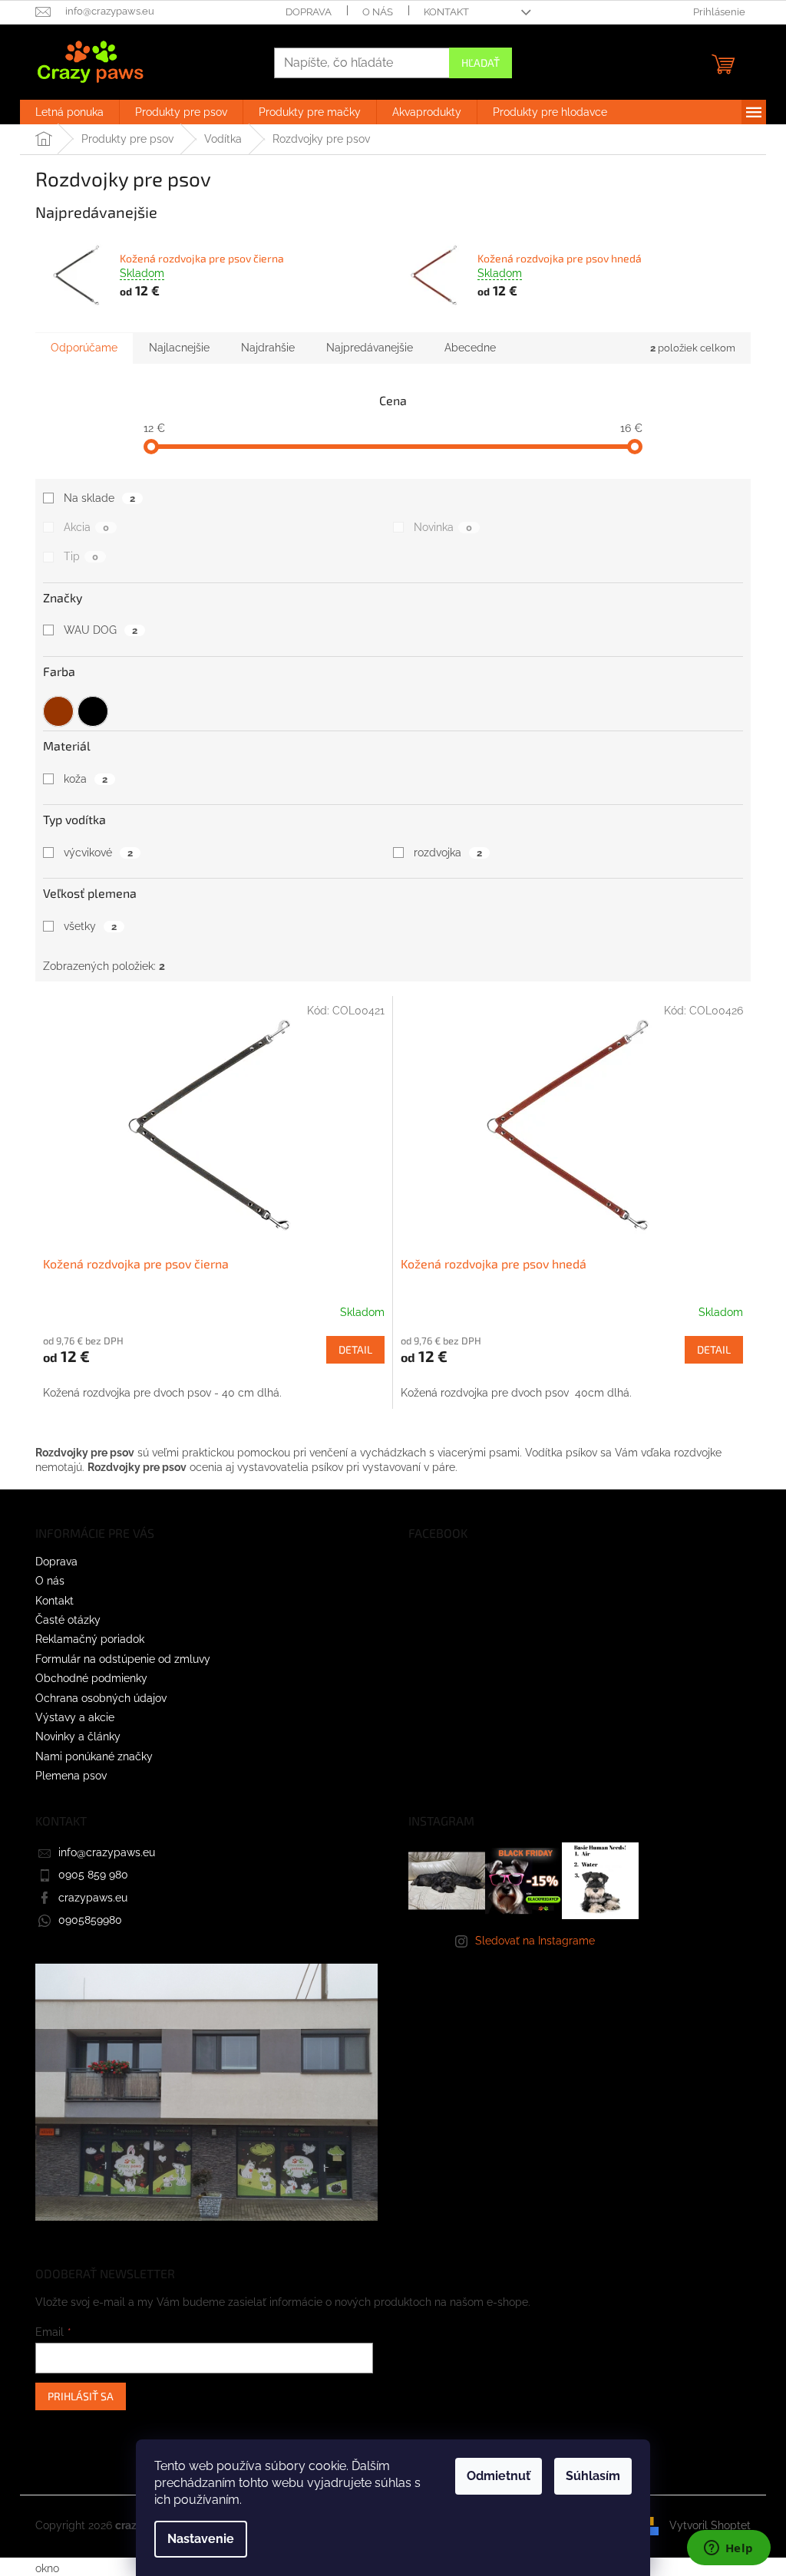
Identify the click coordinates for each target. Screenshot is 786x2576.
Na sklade (99, 498)
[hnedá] (58, 707)
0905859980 (90, 1920)
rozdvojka (448, 853)
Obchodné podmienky (91, 1678)
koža (86, 779)
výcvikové (98, 853)
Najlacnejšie (179, 348)
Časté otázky (68, 1620)
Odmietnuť (499, 2476)
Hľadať (481, 63)
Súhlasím (593, 2476)
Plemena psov (71, 1776)
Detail (355, 1349)
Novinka (443, 527)
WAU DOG (101, 630)
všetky (90, 926)
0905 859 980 (93, 1875)
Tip (81, 556)
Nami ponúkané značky (94, 1756)
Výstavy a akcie (75, 1717)
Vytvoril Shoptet (710, 2525)
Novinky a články (78, 1737)
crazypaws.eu (93, 1898)
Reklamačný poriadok (90, 1639)
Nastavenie (201, 2539)
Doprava (309, 12)
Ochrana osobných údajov (101, 1698)
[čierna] (93, 707)
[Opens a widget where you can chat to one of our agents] (728, 2549)
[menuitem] (69, 112)
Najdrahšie (268, 348)
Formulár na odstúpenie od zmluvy (123, 1659)
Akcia (86, 527)
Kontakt (446, 12)
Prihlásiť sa (81, 2396)
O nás (378, 12)
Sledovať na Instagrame (535, 1941)
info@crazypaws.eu (107, 1852)
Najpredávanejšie (370, 348)
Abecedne (470, 348)
